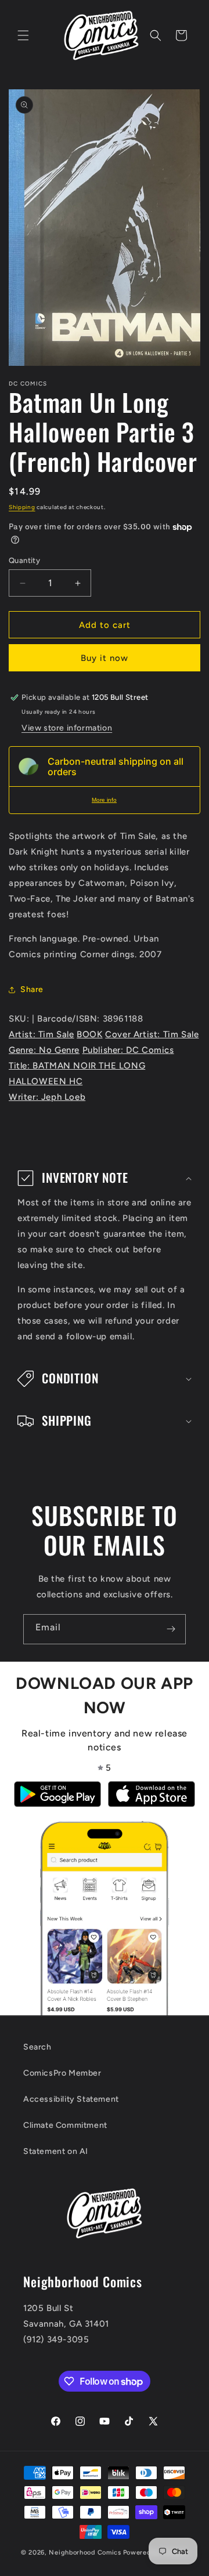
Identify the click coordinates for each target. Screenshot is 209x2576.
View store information (67, 728)
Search (37, 2047)
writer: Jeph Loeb (47, 1097)
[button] (23, 35)
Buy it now (105, 658)
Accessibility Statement (71, 2099)
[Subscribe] (171, 1629)
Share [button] (32, 989)
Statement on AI (56, 2151)
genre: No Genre (44, 1050)
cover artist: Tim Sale (152, 1034)
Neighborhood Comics (85, 2553)
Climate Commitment (65, 2125)
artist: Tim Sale (42, 1034)
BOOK (89, 1034)
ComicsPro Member (62, 2073)
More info (104, 800)
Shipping (22, 507)
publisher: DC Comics (128, 1050)
